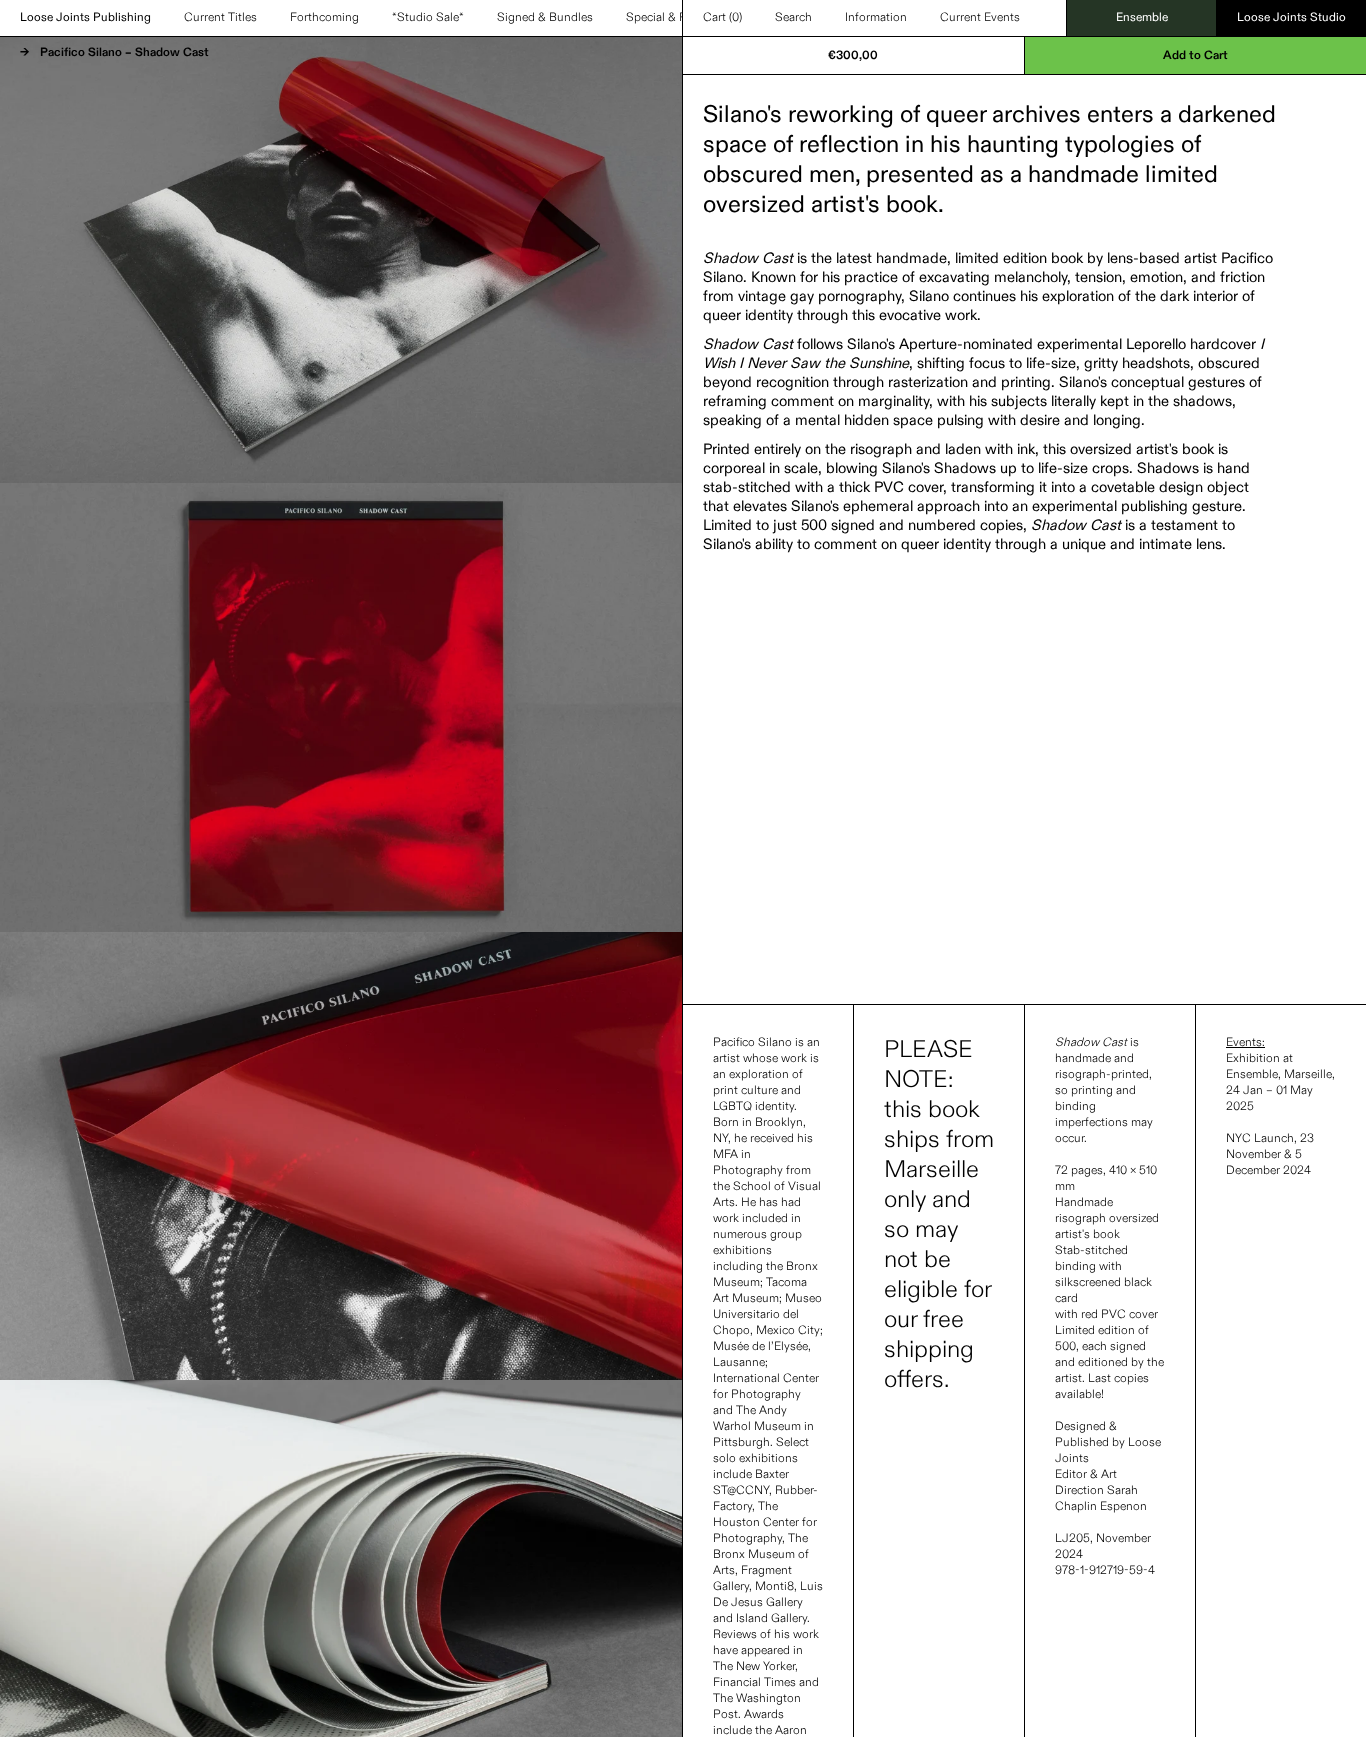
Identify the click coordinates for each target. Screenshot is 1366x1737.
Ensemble (1142, 18)
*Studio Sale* (428, 18)
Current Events (980, 18)
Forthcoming (324, 18)
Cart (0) (722, 18)
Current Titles (220, 18)
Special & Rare (664, 18)
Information (876, 18)
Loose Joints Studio (1291, 18)
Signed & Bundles (545, 18)
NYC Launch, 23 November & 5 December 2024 (1270, 1155)
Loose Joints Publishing (85, 18)
